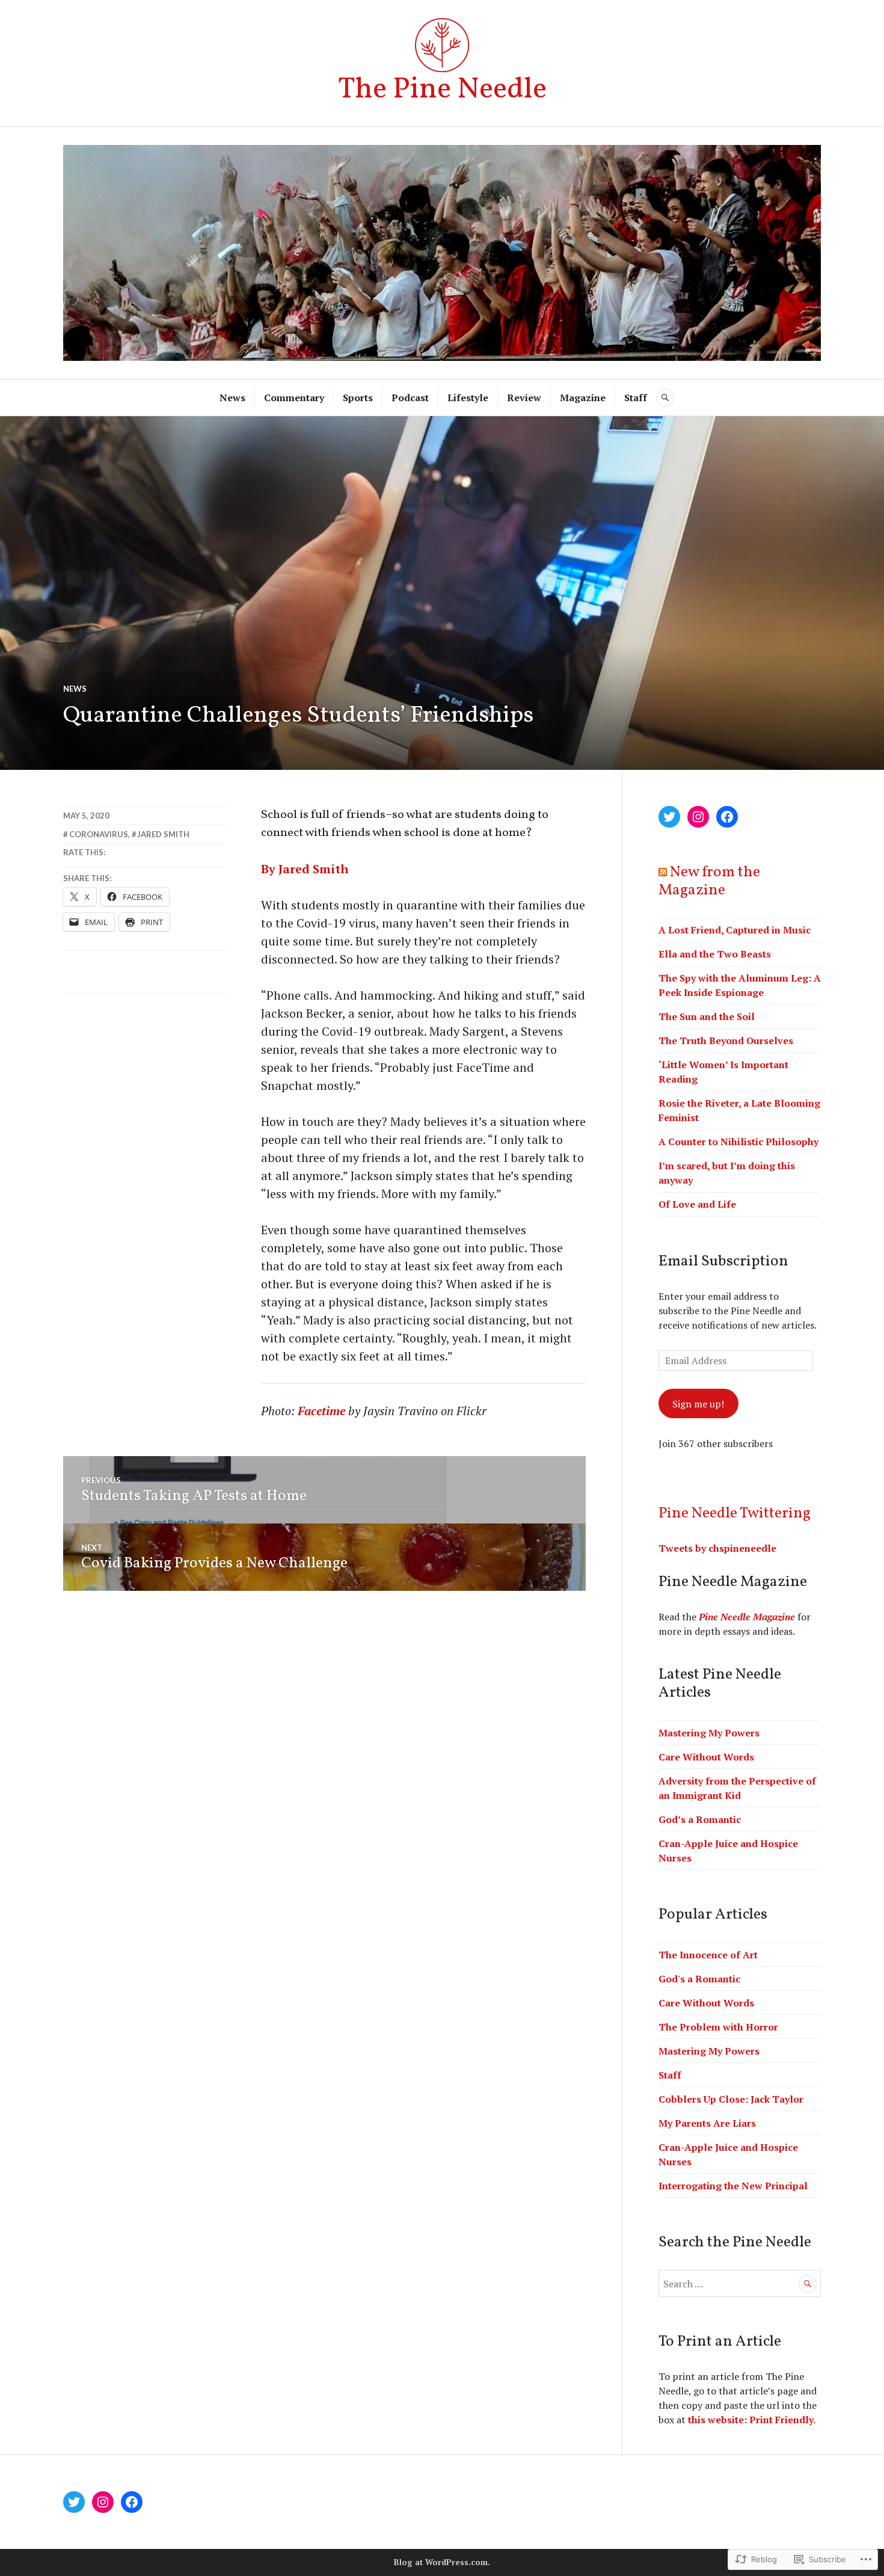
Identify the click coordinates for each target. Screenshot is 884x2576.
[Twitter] (669, 817)
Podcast (410, 398)
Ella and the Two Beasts (715, 954)
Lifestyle (468, 398)
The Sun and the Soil (707, 1016)
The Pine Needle (442, 90)
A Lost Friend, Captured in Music (735, 930)
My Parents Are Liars (707, 2123)
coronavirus (99, 834)
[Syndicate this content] (663, 872)
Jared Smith (163, 834)
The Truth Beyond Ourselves (726, 1041)
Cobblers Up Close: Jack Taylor (731, 2099)
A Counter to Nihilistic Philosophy (738, 1142)
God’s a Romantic (700, 1819)
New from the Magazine (709, 881)
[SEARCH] (665, 398)
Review (524, 398)
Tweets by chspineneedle (717, 1548)
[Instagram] (698, 817)
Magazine (583, 398)
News (232, 398)
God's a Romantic (699, 1979)
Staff (636, 398)
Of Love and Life (697, 1204)
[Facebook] (727, 817)
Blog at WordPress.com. (442, 2562)
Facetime (321, 1411)
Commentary (294, 398)
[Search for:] (740, 2284)
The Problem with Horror (718, 2027)
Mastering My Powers (709, 1733)
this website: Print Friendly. (752, 2420)
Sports (358, 398)
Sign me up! (698, 1404)
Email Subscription (723, 1262)
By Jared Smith (305, 869)
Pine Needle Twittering (735, 1514)
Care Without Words (706, 1757)
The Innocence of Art (708, 1955)
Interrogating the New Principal (733, 2186)
